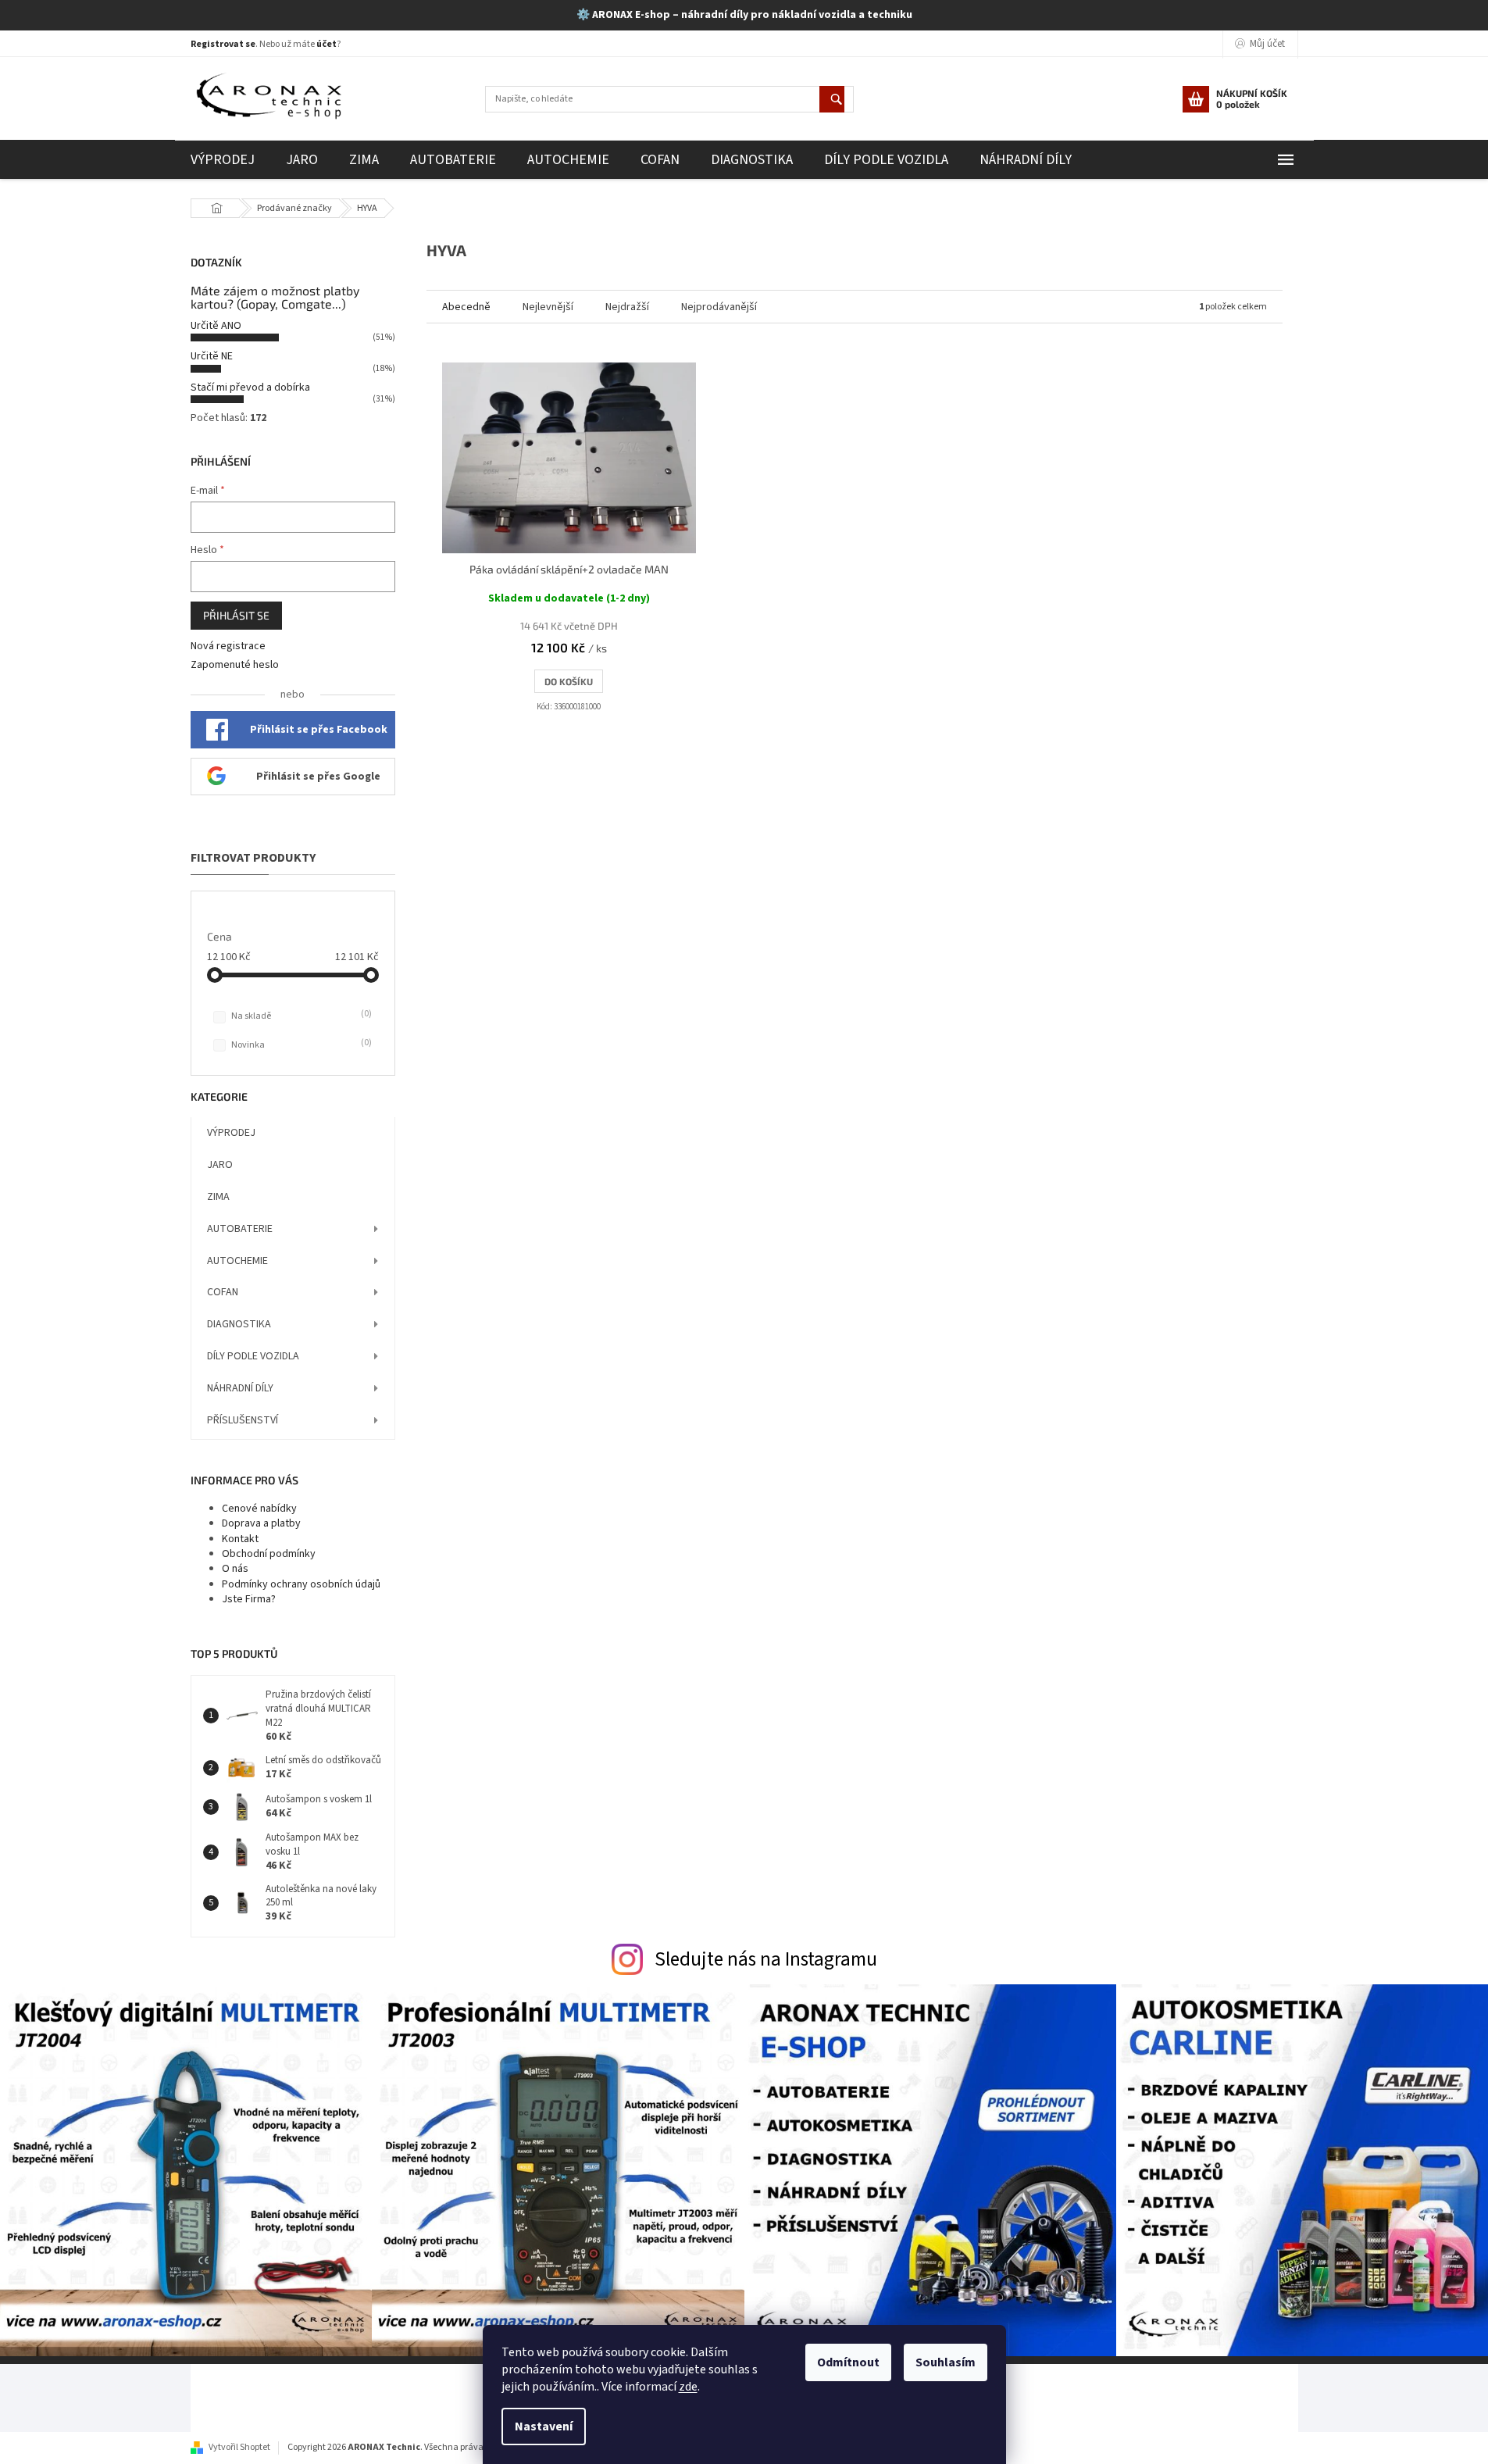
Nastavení (544, 2427)
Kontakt (240, 1539)
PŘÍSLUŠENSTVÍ (243, 1420)
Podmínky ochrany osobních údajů (301, 1584)
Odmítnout (848, 2362)
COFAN (223, 1292)
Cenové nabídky (259, 1509)
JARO (220, 1165)
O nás (235, 1569)
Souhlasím (946, 2362)
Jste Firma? (249, 1599)
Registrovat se (223, 44)
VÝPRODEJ (231, 1133)
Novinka (300, 1045)
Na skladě (300, 1016)
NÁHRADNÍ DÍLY (240, 1388)
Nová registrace (228, 646)
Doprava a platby (261, 1523)
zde (688, 2387)
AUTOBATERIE (240, 1229)
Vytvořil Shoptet (239, 2447)
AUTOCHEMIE (237, 1261)
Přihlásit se (236, 615)
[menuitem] (223, 160)
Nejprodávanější (719, 307)
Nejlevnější (548, 307)
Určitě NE (212, 356)
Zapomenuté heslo (235, 665)
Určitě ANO (216, 326)
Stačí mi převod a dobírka (250, 387)
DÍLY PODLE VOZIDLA (253, 1356)
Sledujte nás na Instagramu (766, 1959)
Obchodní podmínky (269, 1554)
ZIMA (218, 1197)
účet (327, 44)
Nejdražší (627, 307)
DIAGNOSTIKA (239, 1324)
